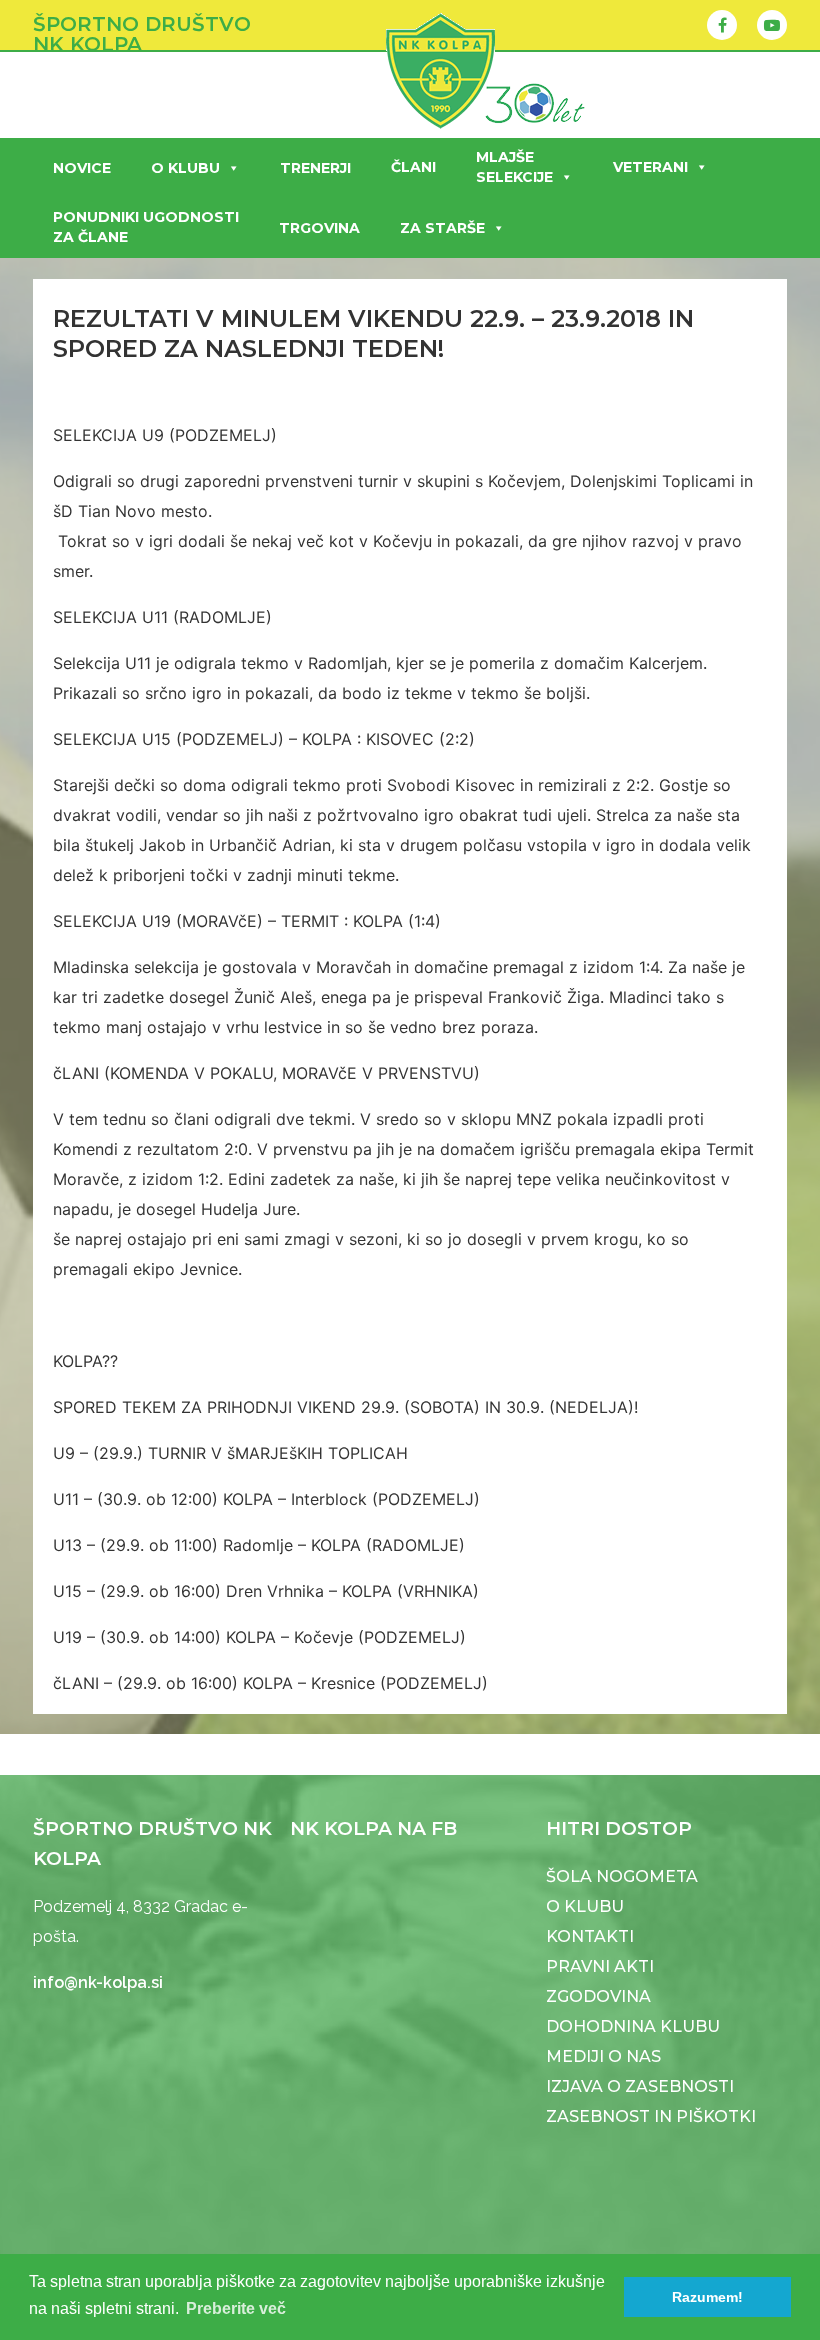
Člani (413, 167)
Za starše (442, 228)
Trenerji (315, 168)
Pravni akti (600, 1966)
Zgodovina (598, 1996)
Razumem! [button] (707, 2297)
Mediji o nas (603, 2056)
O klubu (185, 168)
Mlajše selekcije (514, 167)
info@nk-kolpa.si (98, 1982)
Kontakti (590, 1936)
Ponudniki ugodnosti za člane (146, 227)
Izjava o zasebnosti (640, 2086)
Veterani (650, 167)
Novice (82, 168)
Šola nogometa (622, 1876)
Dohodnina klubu (633, 2026)
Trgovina (319, 228)
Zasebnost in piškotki (651, 2116)
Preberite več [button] (236, 2308)
